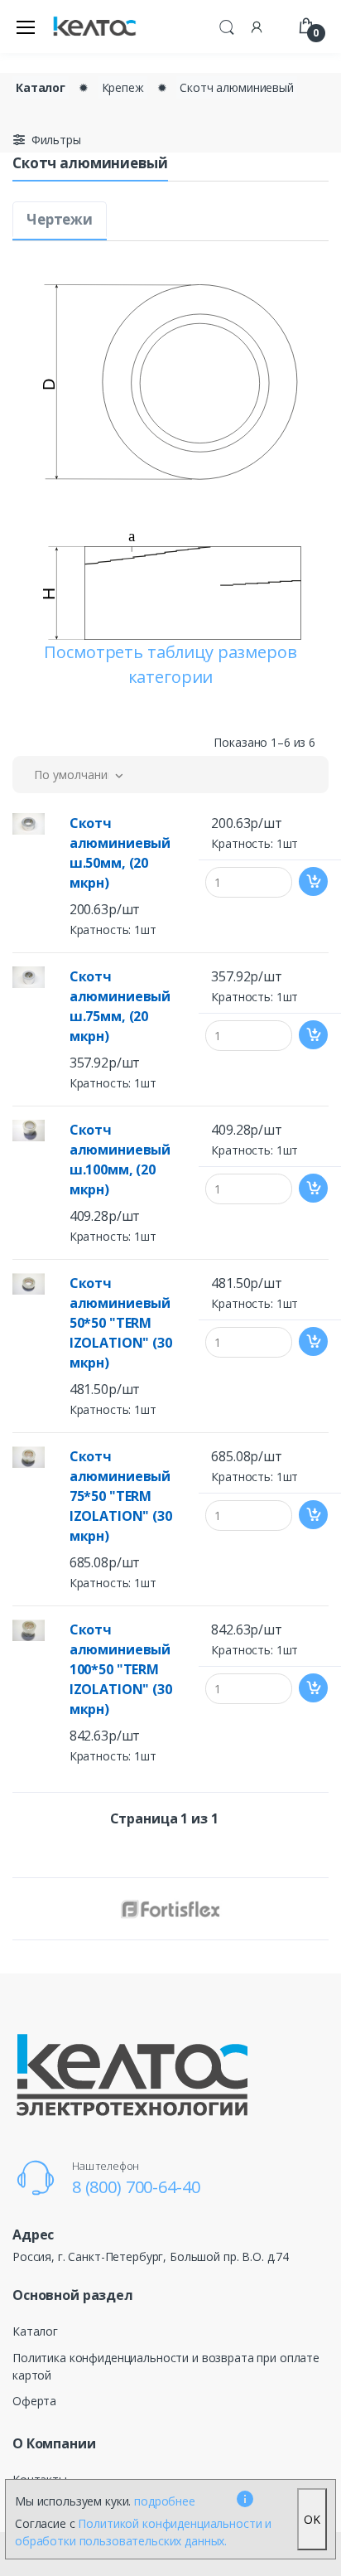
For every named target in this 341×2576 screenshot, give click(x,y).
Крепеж (123, 87)
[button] (227, 25)
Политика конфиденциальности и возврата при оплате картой (166, 2366)
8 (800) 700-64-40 (136, 2187)
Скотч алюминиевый (237, 87)
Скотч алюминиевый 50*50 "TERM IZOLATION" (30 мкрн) (121, 1323)
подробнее (165, 2501)
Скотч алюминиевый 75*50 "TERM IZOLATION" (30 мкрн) (121, 1496)
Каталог (41, 87)
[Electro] (94, 27)
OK (312, 2519)
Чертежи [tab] (60, 219)
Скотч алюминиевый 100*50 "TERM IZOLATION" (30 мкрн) (121, 1669)
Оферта (34, 2401)
